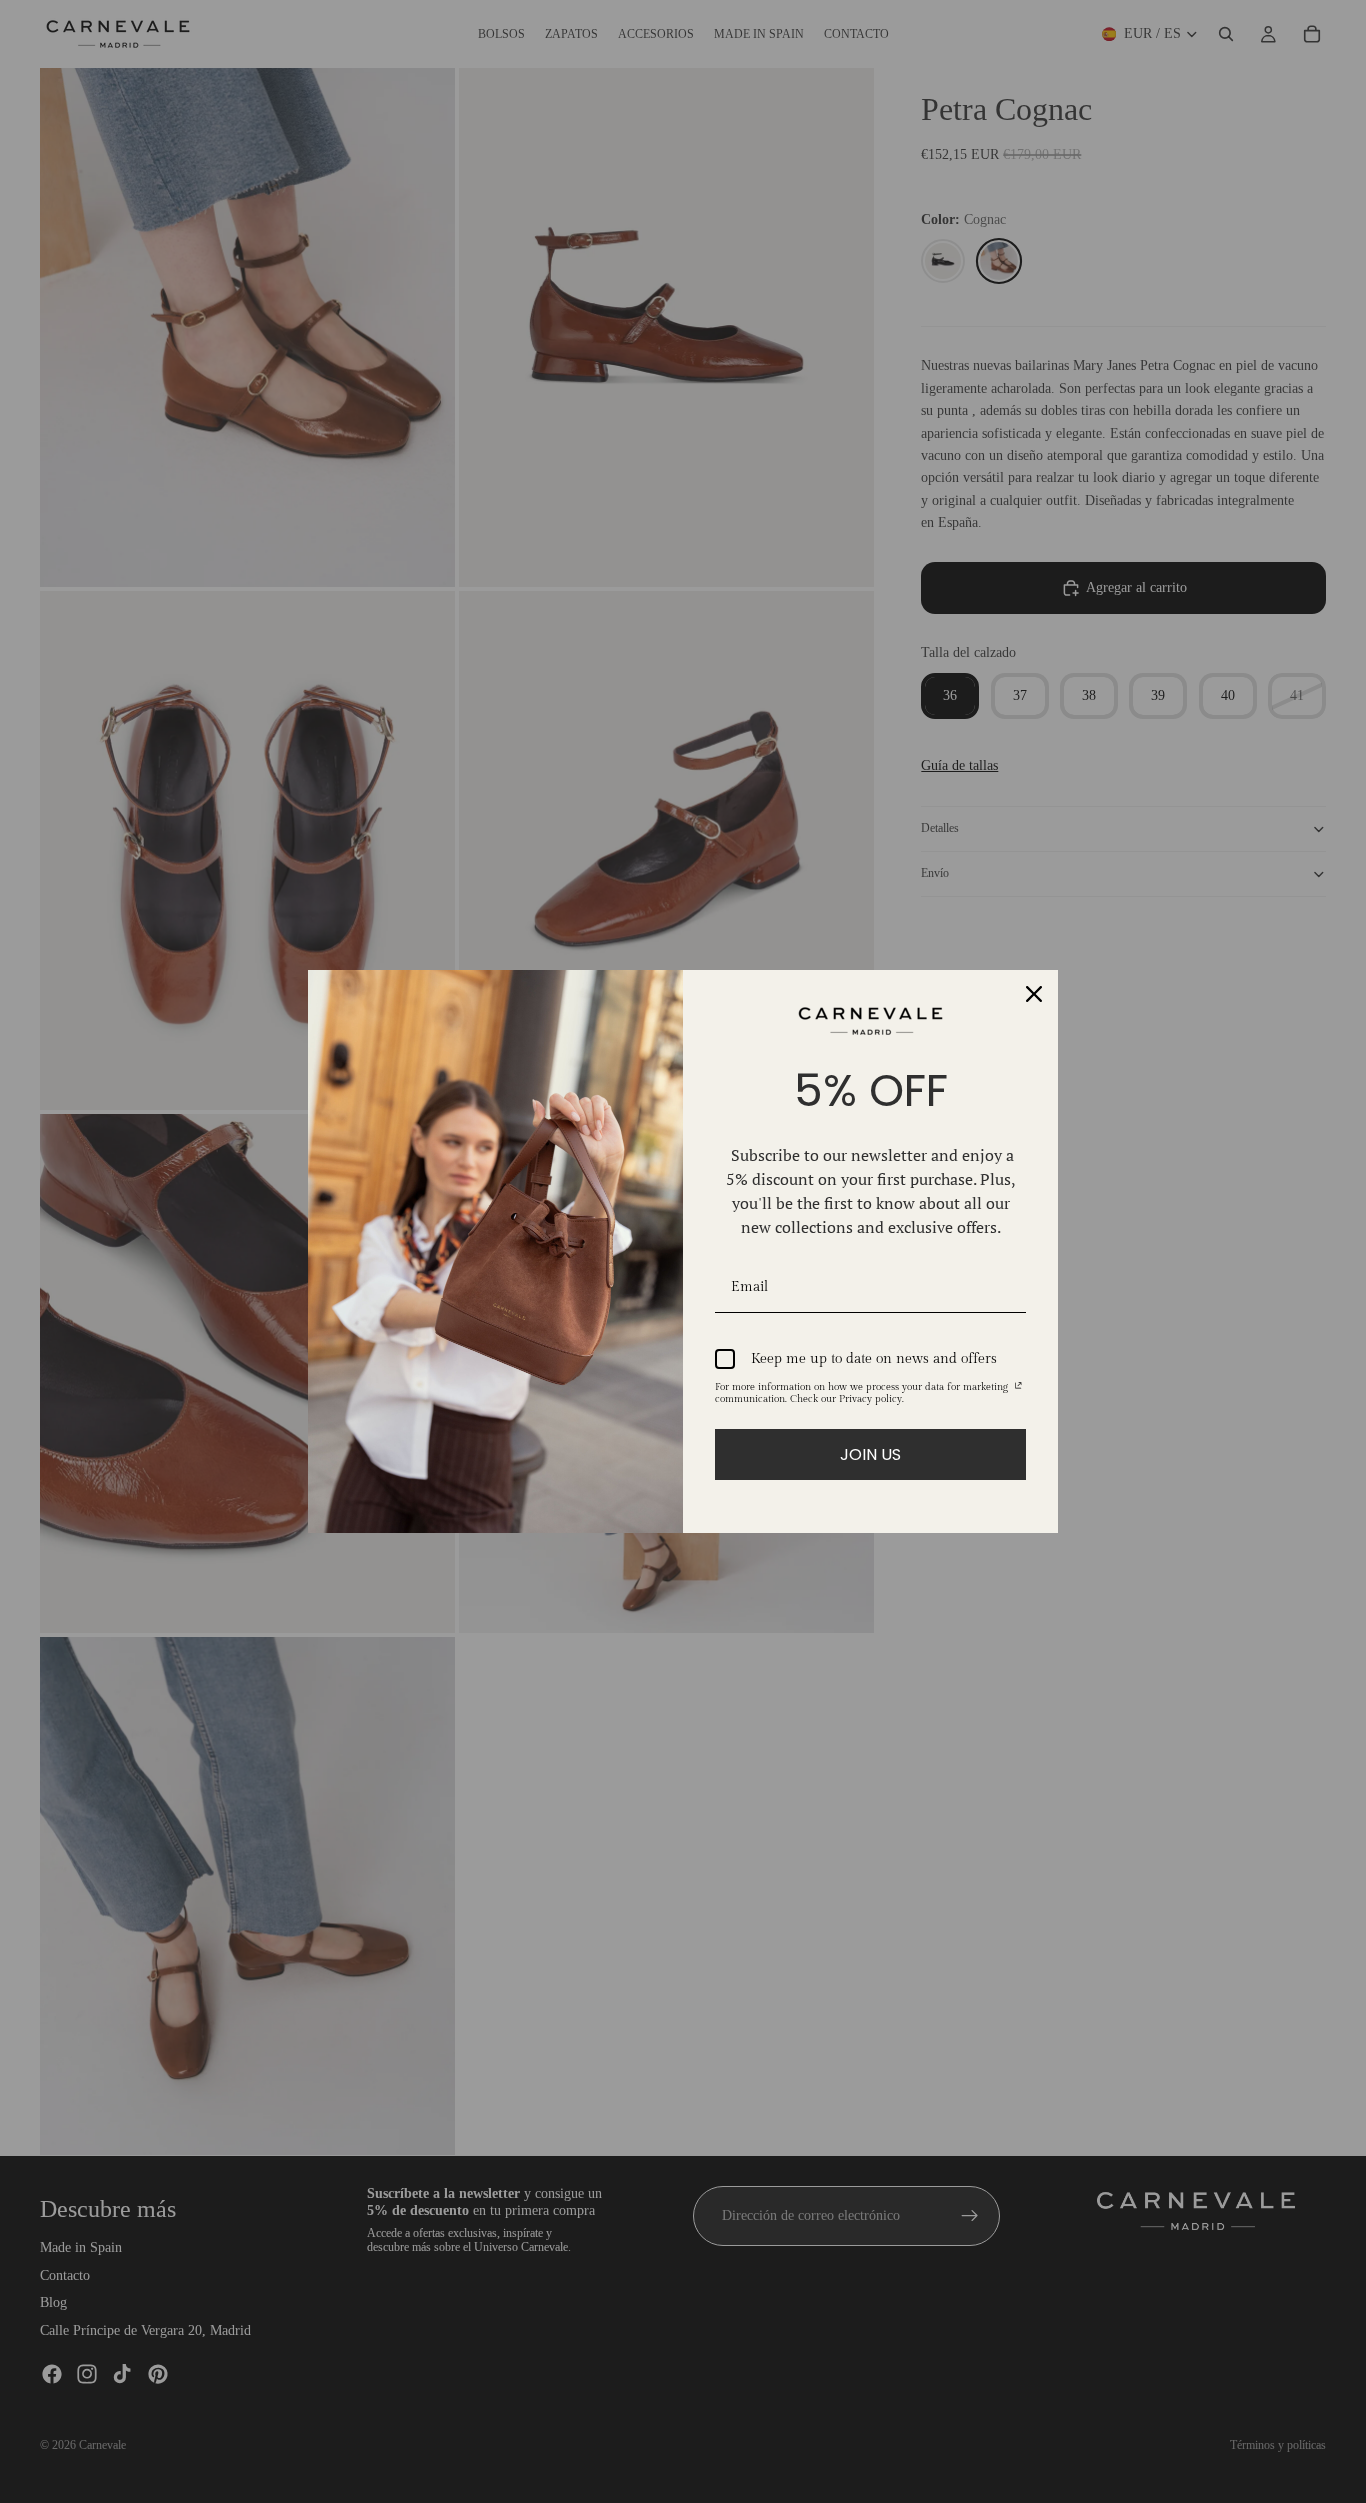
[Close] (1034, 994)
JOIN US (870, 1454)
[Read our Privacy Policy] (1018, 1390)
